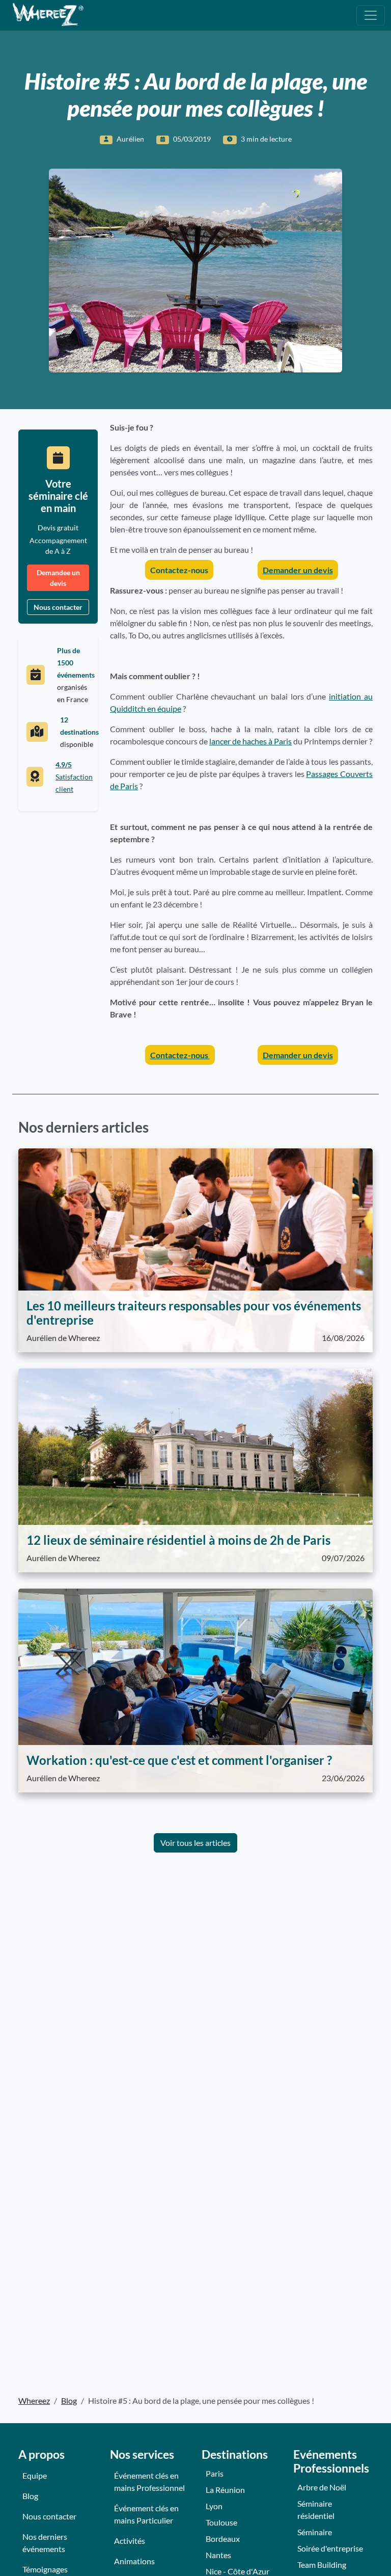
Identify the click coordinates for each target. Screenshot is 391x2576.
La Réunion (225, 2490)
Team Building (322, 2565)
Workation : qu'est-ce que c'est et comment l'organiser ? (179, 1760)
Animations (134, 2561)
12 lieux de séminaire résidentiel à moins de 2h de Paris (178, 1540)
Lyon (214, 2506)
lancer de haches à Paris (250, 741)
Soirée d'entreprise (330, 2548)
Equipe (35, 2475)
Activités (130, 2541)
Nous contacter (58, 607)
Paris (215, 2473)
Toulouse (221, 2522)
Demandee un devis (58, 578)
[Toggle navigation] (371, 15)
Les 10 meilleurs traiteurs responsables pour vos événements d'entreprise (194, 1313)
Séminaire (315, 2532)
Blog (30, 2496)
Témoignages (45, 2569)
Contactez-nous (179, 570)
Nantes (218, 2555)
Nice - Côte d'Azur (238, 2571)
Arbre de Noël (322, 2487)
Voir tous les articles (195, 1843)
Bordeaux (223, 2539)
